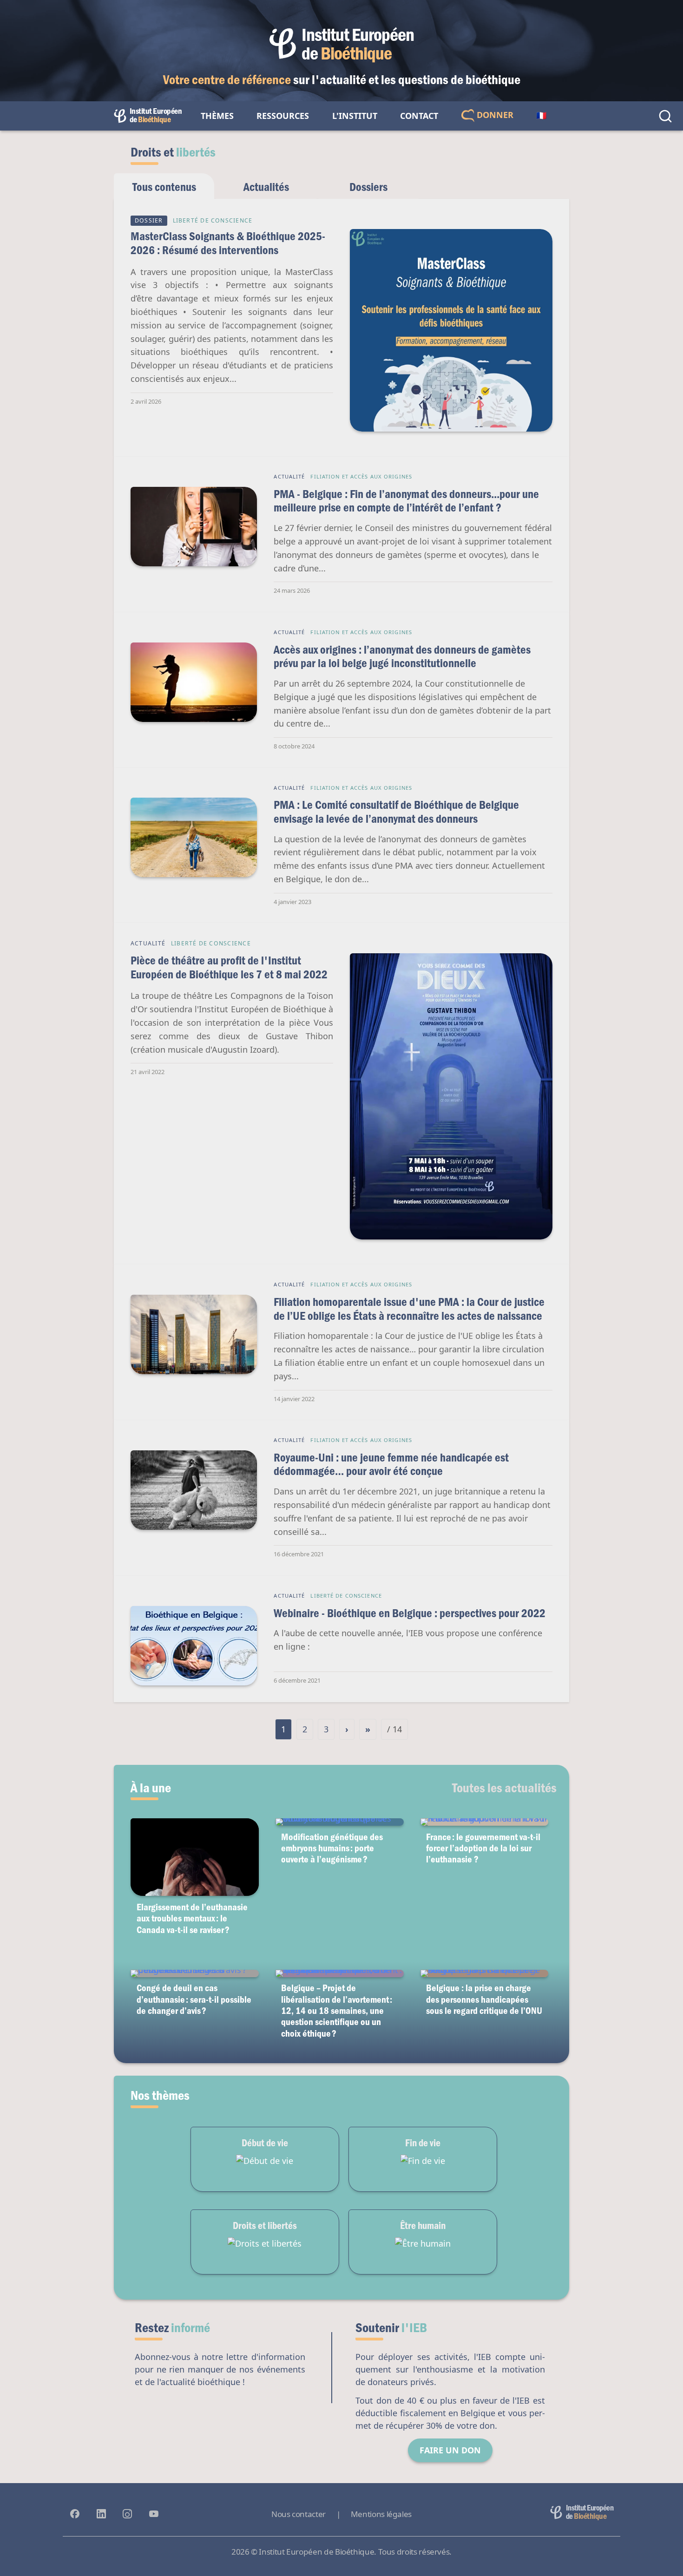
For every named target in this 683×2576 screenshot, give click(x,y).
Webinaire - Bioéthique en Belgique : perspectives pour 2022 (410, 1613)
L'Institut (355, 116)
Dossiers (368, 187)
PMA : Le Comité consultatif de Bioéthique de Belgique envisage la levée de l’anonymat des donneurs (396, 811)
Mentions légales (381, 2514)
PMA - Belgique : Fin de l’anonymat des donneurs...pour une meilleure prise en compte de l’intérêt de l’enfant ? (406, 501)
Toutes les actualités (504, 1787)
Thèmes (217, 116)
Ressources (283, 116)
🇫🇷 (541, 116)
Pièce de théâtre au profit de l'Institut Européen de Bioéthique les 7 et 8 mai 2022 (229, 967)
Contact (419, 116)
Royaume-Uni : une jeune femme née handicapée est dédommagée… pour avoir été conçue (391, 1464)
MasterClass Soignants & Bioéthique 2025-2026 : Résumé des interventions (228, 243)
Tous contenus (164, 187)
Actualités (266, 187)
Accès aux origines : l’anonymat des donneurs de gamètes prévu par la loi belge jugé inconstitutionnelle (402, 656)
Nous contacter (299, 2514)
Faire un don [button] (450, 2450)
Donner (494, 115)
